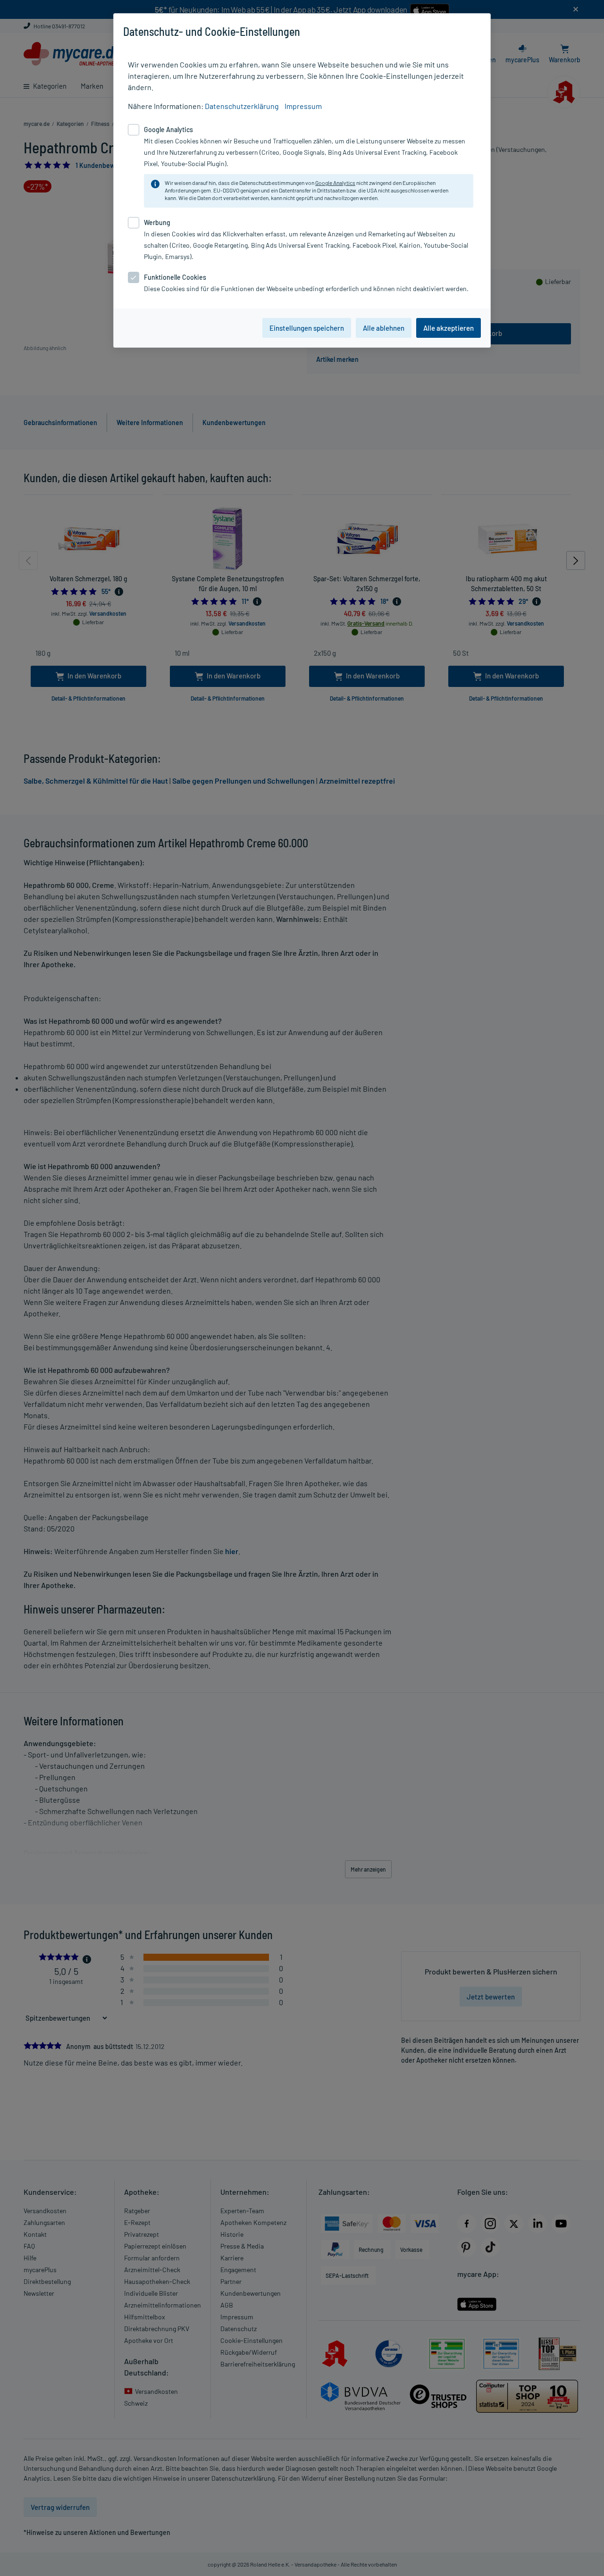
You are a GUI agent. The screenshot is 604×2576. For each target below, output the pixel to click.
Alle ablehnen (384, 328)
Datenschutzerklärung (242, 106)
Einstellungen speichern (307, 328)
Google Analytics (335, 183)
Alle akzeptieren (449, 328)
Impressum (303, 106)
